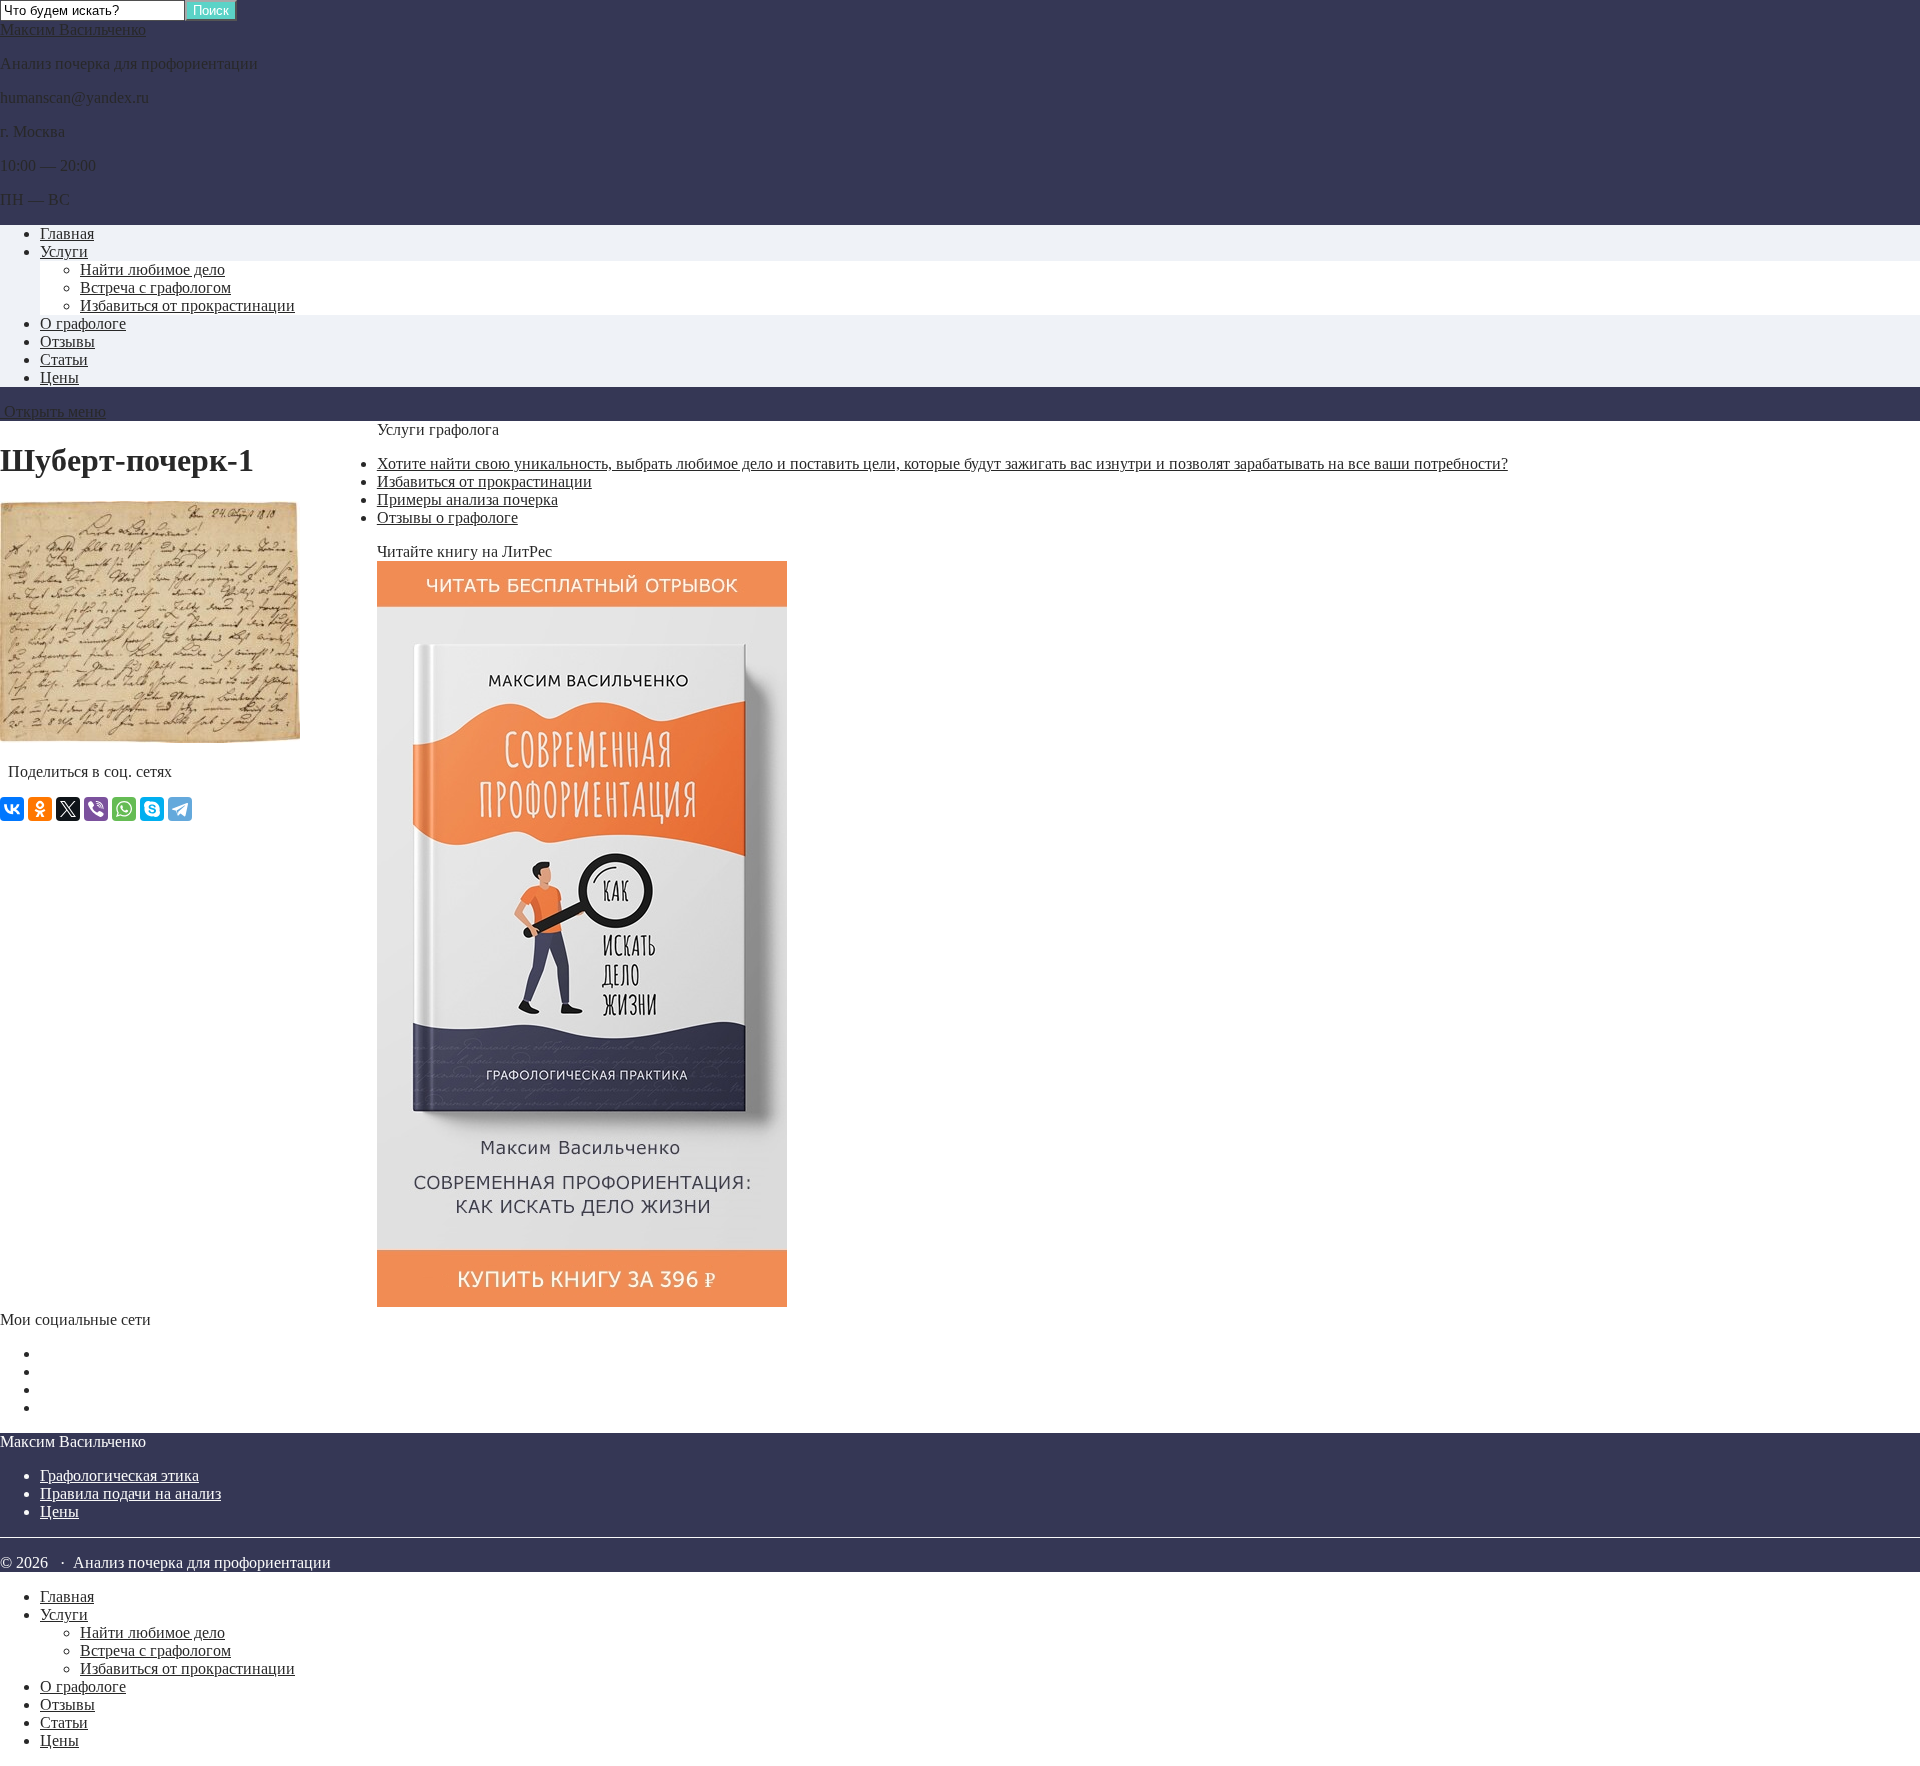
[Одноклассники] (40, 809)
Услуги (64, 251)
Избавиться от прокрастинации (187, 305)
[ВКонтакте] (12, 809)
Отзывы (67, 341)
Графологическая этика (119, 1475)
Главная (67, 233)
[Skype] (152, 809)
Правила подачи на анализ (130, 1493)
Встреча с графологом (155, 287)
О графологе (83, 323)
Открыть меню (53, 411)
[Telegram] (180, 809)
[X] (68, 809)
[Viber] (96, 809)
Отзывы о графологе (447, 517)
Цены (59, 377)
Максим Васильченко (73, 29)
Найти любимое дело (152, 269)
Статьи (64, 359)
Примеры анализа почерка (467, 499)
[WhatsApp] (124, 809)
